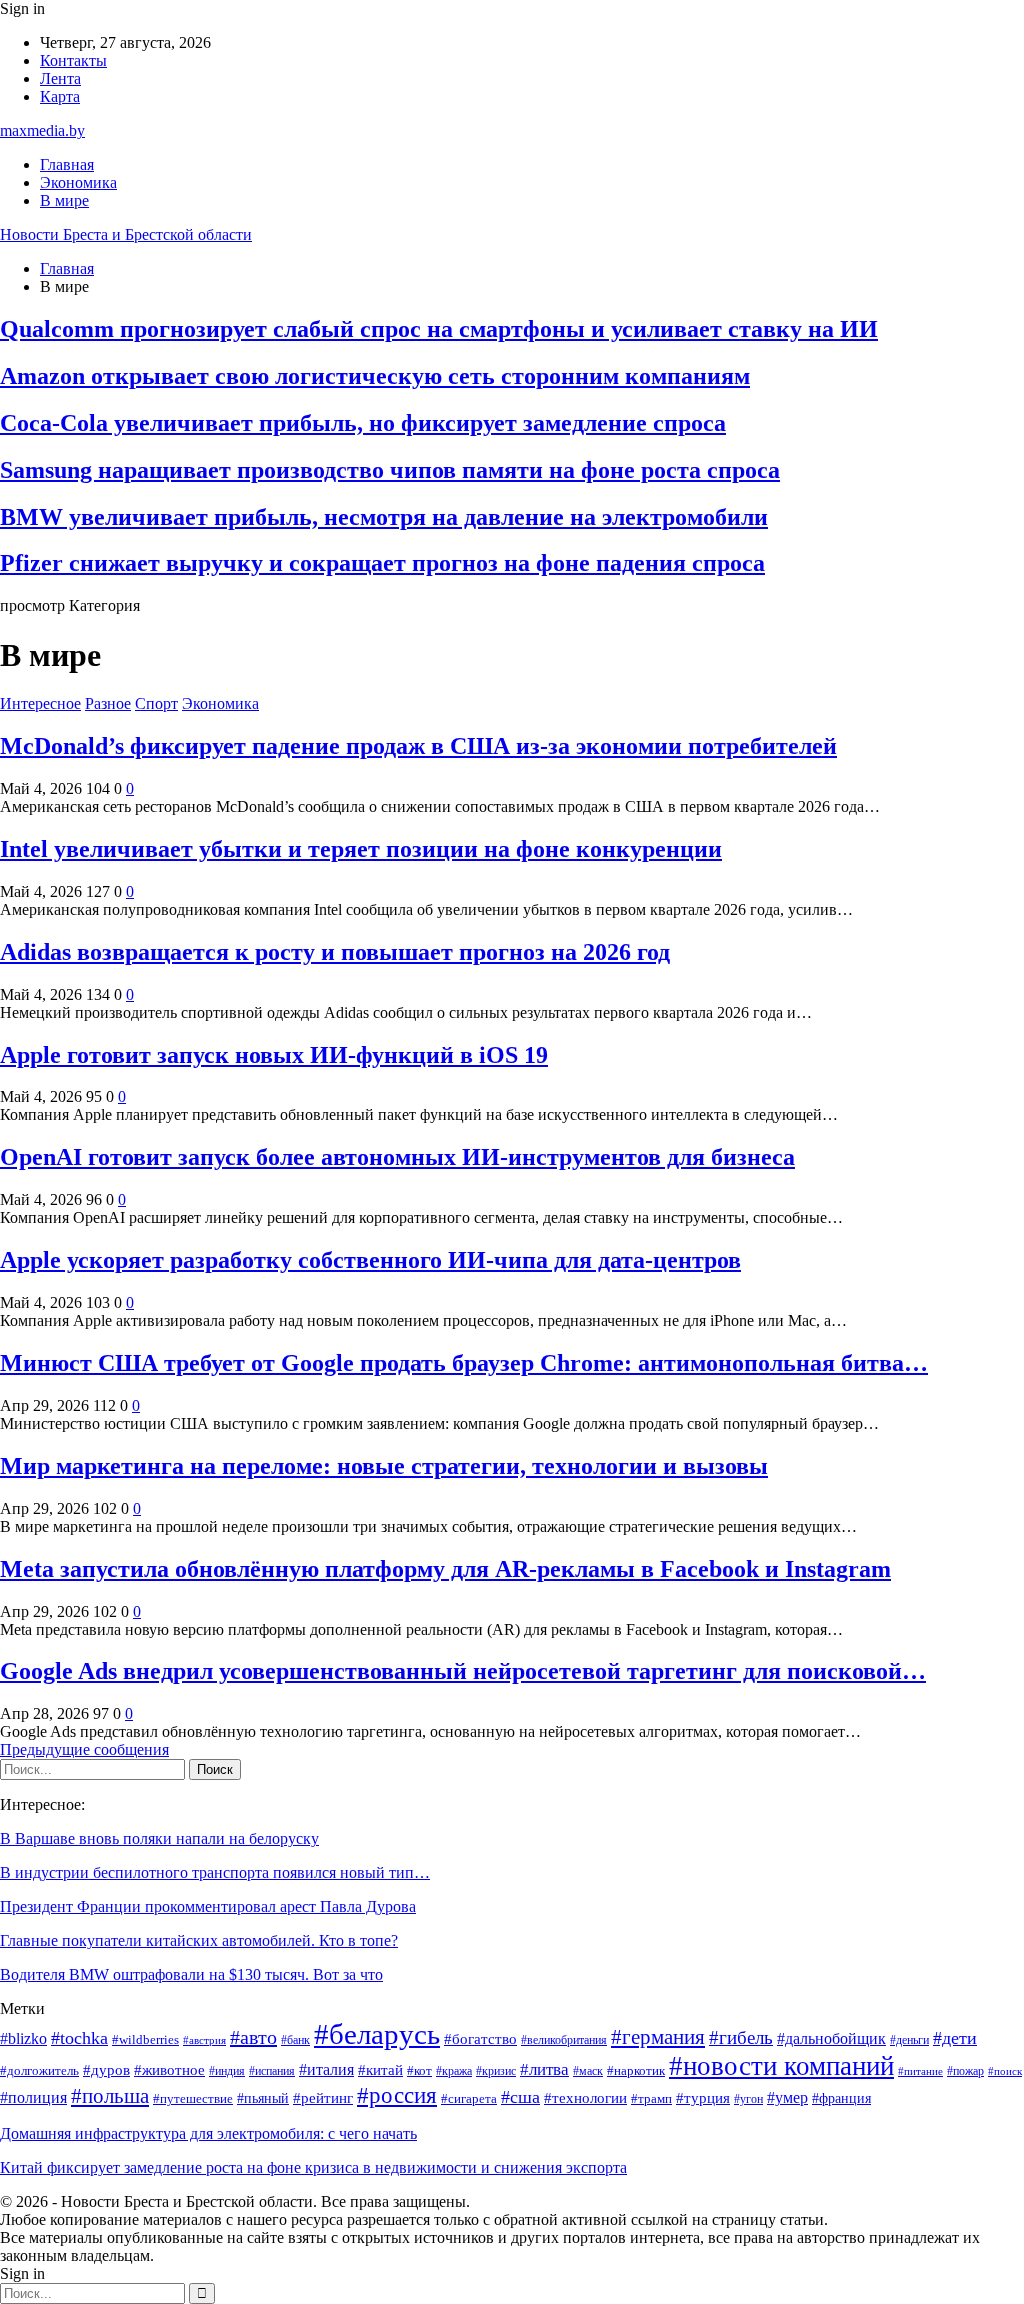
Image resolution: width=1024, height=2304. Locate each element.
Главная (67, 164)
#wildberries (145, 2040)
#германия (658, 2037)
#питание (920, 2071)
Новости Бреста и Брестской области (126, 234)
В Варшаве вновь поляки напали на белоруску (159, 1838)
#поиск (1005, 2071)
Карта (60, 96)
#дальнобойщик (831, 2038)
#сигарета (469, 2098)
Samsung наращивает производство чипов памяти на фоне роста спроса (390, 470)
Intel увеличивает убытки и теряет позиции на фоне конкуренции (361, 849)
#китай (380, 2070)
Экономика (78, 182)
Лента (60, 78)
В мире (64, 200)
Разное (108, 703)
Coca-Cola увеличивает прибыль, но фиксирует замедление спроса (363, 423)
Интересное (40, 703)
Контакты (73, 60)
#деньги (909, 2040)
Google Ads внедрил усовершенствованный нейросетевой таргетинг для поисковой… (463, 1671)
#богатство (480, 2039)
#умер (787, 2097)
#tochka (79, 2038)
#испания (272, 2071)
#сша (520, 2097)
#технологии (585, 2098)
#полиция (33, 2097)
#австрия (204, 2040)
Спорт (156, 703)
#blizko (23, 2038)
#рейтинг (323, 2098)
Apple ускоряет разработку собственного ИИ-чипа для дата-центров (370, 1260)
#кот (419, 2070)
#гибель (741, 2037)
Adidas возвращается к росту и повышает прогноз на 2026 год (335, 952)
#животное (169, 2070)
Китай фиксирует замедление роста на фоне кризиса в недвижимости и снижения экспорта (313, 2167)
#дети (955, 2038)
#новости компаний (781, 2066)
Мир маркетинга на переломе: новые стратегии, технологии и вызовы (384, 1466)
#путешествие (193, 2098)
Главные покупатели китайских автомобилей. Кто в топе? (199, 1940)
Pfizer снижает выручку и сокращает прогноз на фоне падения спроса (382, 563)
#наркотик (636, 2071)
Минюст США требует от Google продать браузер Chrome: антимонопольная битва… (464, 1363)
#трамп (651, 2099)
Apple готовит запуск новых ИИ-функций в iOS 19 (274, 1055)
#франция (841, 2098)
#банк (295, 2040)
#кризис (496, 2071)
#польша (110, 2096)
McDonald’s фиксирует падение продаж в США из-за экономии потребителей (418, 746)
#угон (748, 2099)
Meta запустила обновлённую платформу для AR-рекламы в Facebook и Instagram (445, 1569)
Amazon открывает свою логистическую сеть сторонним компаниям (375, 376)
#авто (253, 2037)
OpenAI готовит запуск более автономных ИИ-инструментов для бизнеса (397, 1157)
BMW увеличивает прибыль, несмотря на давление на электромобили (384, 517)
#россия (397, 2095)
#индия (227, 2071)
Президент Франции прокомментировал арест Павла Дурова (208, 1906)
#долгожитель (39, 2071)
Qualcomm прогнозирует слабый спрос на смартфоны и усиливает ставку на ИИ (439, 329)
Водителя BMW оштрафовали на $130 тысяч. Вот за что (191, 1974)
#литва (544, 2069)
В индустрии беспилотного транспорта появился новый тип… (215, 1872)
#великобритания (564, 2040)
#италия (326, 2069)
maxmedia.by (42, 130)
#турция (703, 2098)
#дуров (106, 2070)
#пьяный (263, 2098)
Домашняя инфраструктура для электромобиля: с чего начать (208, 2133)
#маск (588, 2071)
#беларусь (377, 2034)
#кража (454, 2071)
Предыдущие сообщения (84, 1749)
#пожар (965, 2071)
